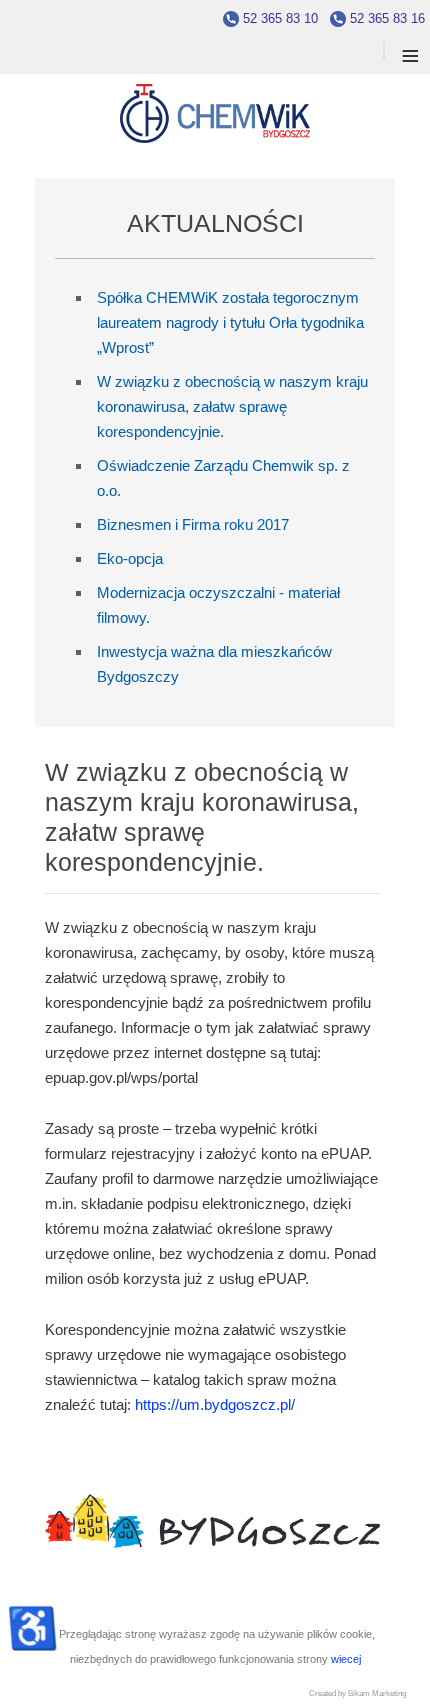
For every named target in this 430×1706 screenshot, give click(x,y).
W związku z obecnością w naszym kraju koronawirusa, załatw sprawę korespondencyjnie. (232, 406)
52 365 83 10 (280, 18)
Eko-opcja (130, 558)
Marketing (389, 1693)
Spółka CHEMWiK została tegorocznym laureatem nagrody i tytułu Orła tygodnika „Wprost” (230, 322)
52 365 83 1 (384, 18)
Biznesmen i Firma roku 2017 (193, 524)
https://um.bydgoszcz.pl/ (215, 1404)
